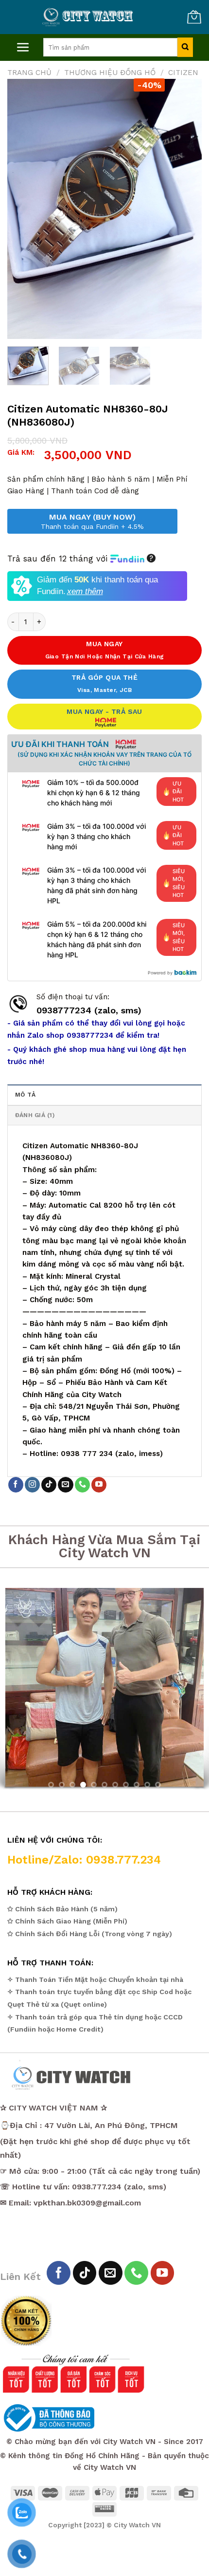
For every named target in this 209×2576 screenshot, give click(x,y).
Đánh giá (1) (35, 1115)
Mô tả (25, 1095)
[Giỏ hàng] (194, 17)
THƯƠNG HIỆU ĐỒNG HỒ (110, 73)
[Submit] (185, 47)
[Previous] (23, 209)
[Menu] (23, 47)
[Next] (186, 209)
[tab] (104, 1094)
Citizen (183, 73)
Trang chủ (29, 73)
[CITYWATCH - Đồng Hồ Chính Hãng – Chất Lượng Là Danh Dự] (89, 17)
